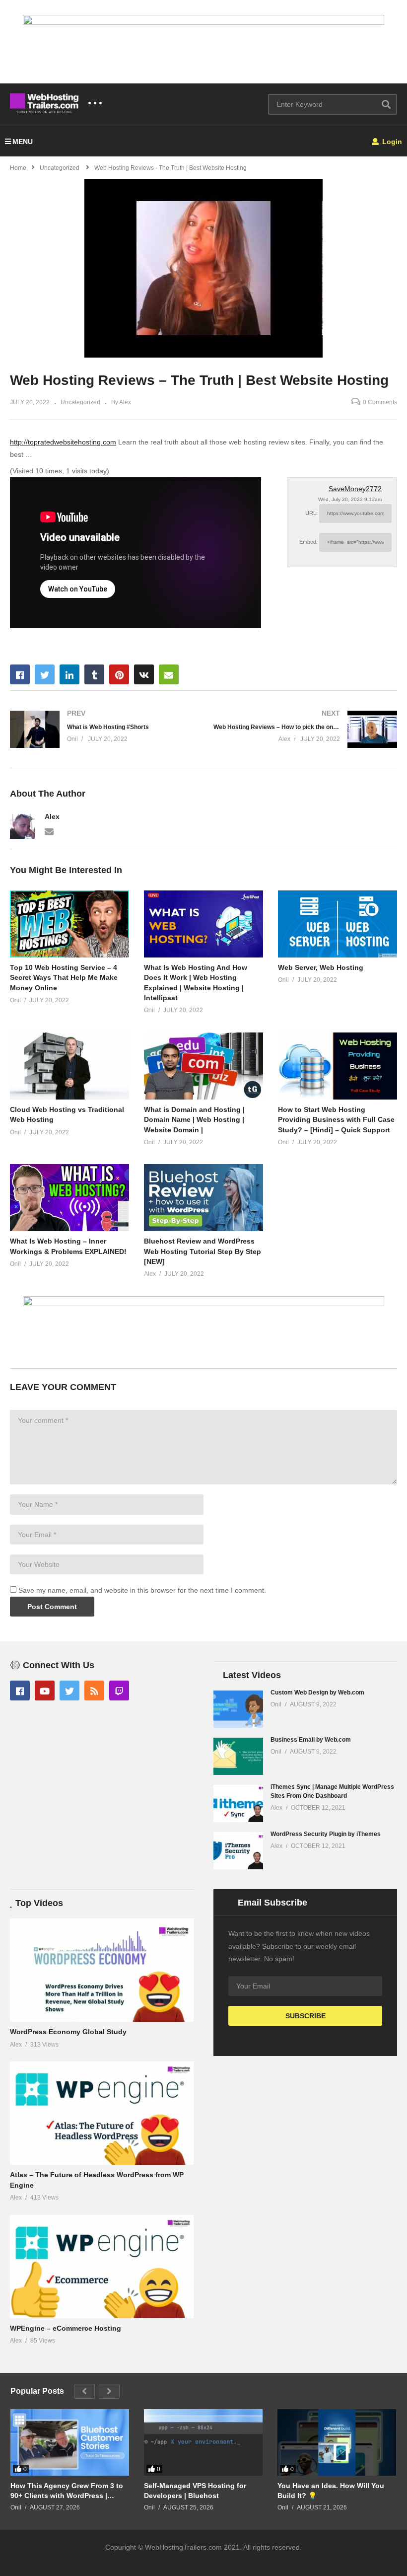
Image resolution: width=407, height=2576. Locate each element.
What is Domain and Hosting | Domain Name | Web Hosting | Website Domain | (194, 1120)
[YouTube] (45, 1691)
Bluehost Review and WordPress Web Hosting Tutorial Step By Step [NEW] (203, 1251)
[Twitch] (119, 1691)
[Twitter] (69, 1691)
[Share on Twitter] (45, 674)
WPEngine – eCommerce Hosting (66, 2328)
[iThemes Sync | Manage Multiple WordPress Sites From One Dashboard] (238, 1803)
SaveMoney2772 (355, 489)
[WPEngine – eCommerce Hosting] (102, 2267)
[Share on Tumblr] (94, 674)
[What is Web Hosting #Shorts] (102, 729)
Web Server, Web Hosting (321, 967)
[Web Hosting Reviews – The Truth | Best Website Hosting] (69, 924)
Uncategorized (80, 402)
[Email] (49, 831)
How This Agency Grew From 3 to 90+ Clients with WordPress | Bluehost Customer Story (67, 2491)
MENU (23, 142)
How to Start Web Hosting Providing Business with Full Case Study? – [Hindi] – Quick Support (336, 1120)
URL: (311, 513)
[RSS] (94, 1691)
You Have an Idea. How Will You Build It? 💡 (331, 2491)
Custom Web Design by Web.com (317, 1693)
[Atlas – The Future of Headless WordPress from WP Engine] (102, 2113)
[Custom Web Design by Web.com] (238, 1709)
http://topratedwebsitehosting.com (63, 442)
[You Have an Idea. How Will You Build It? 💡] (337, 2443)
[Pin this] (119, 674)
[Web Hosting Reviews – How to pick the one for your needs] (305, 729)
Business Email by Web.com (311, 1740)
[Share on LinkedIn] (69, 674)
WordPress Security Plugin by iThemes (326, 1834)
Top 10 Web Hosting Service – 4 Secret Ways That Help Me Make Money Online (64, 978)
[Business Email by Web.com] (238, 1756)
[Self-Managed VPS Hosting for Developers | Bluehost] (203, 2443)
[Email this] (169, 674)
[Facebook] (20, 1691)
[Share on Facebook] (20, 674)
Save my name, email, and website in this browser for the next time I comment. (142, 1590)
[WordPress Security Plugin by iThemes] (238, 1851)
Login (391, 142)
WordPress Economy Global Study (68, 2032)
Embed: (308, 542)
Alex (52, 816)
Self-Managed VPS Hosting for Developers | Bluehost (195, 2491)
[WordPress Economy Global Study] (102, 1970)
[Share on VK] (144, 674)
